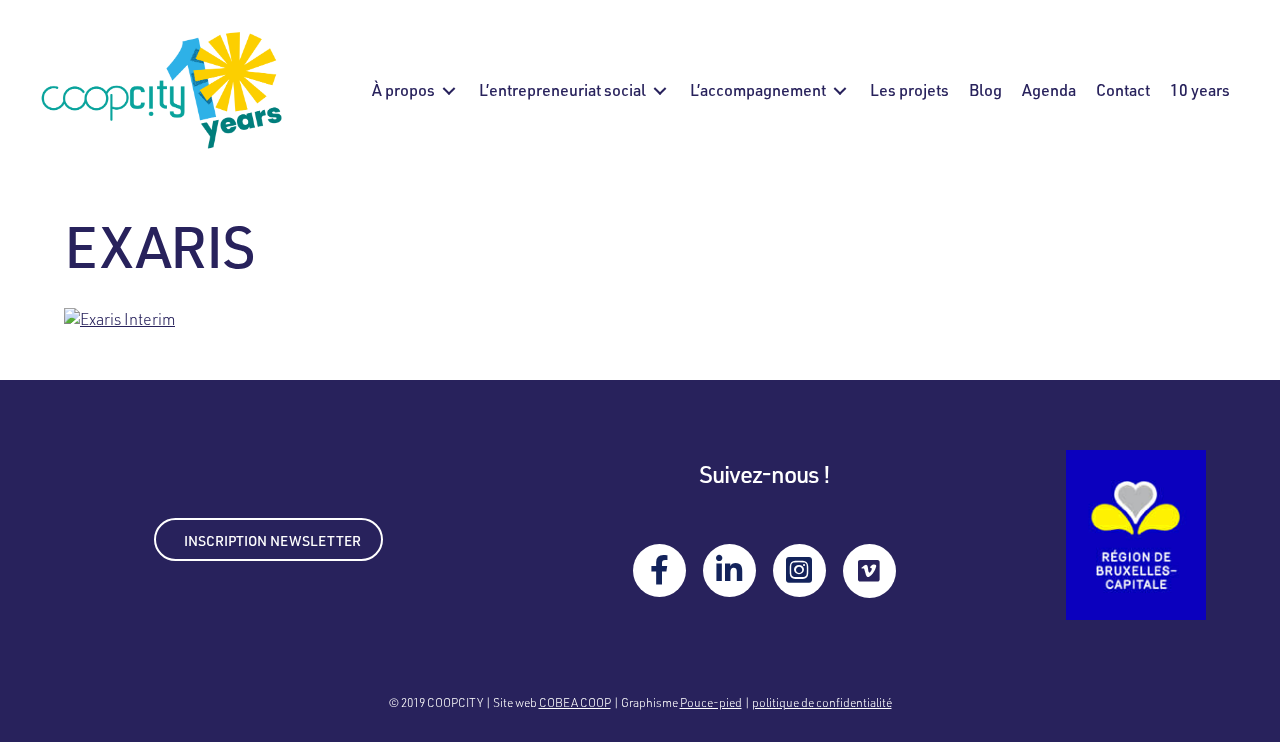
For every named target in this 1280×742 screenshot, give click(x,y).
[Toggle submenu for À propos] (449, 90)
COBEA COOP (575, 702)
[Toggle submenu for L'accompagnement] (840, 90)
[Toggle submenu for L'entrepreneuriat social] (660, 90)
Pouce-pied (711, 702)
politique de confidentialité (822, 702)
